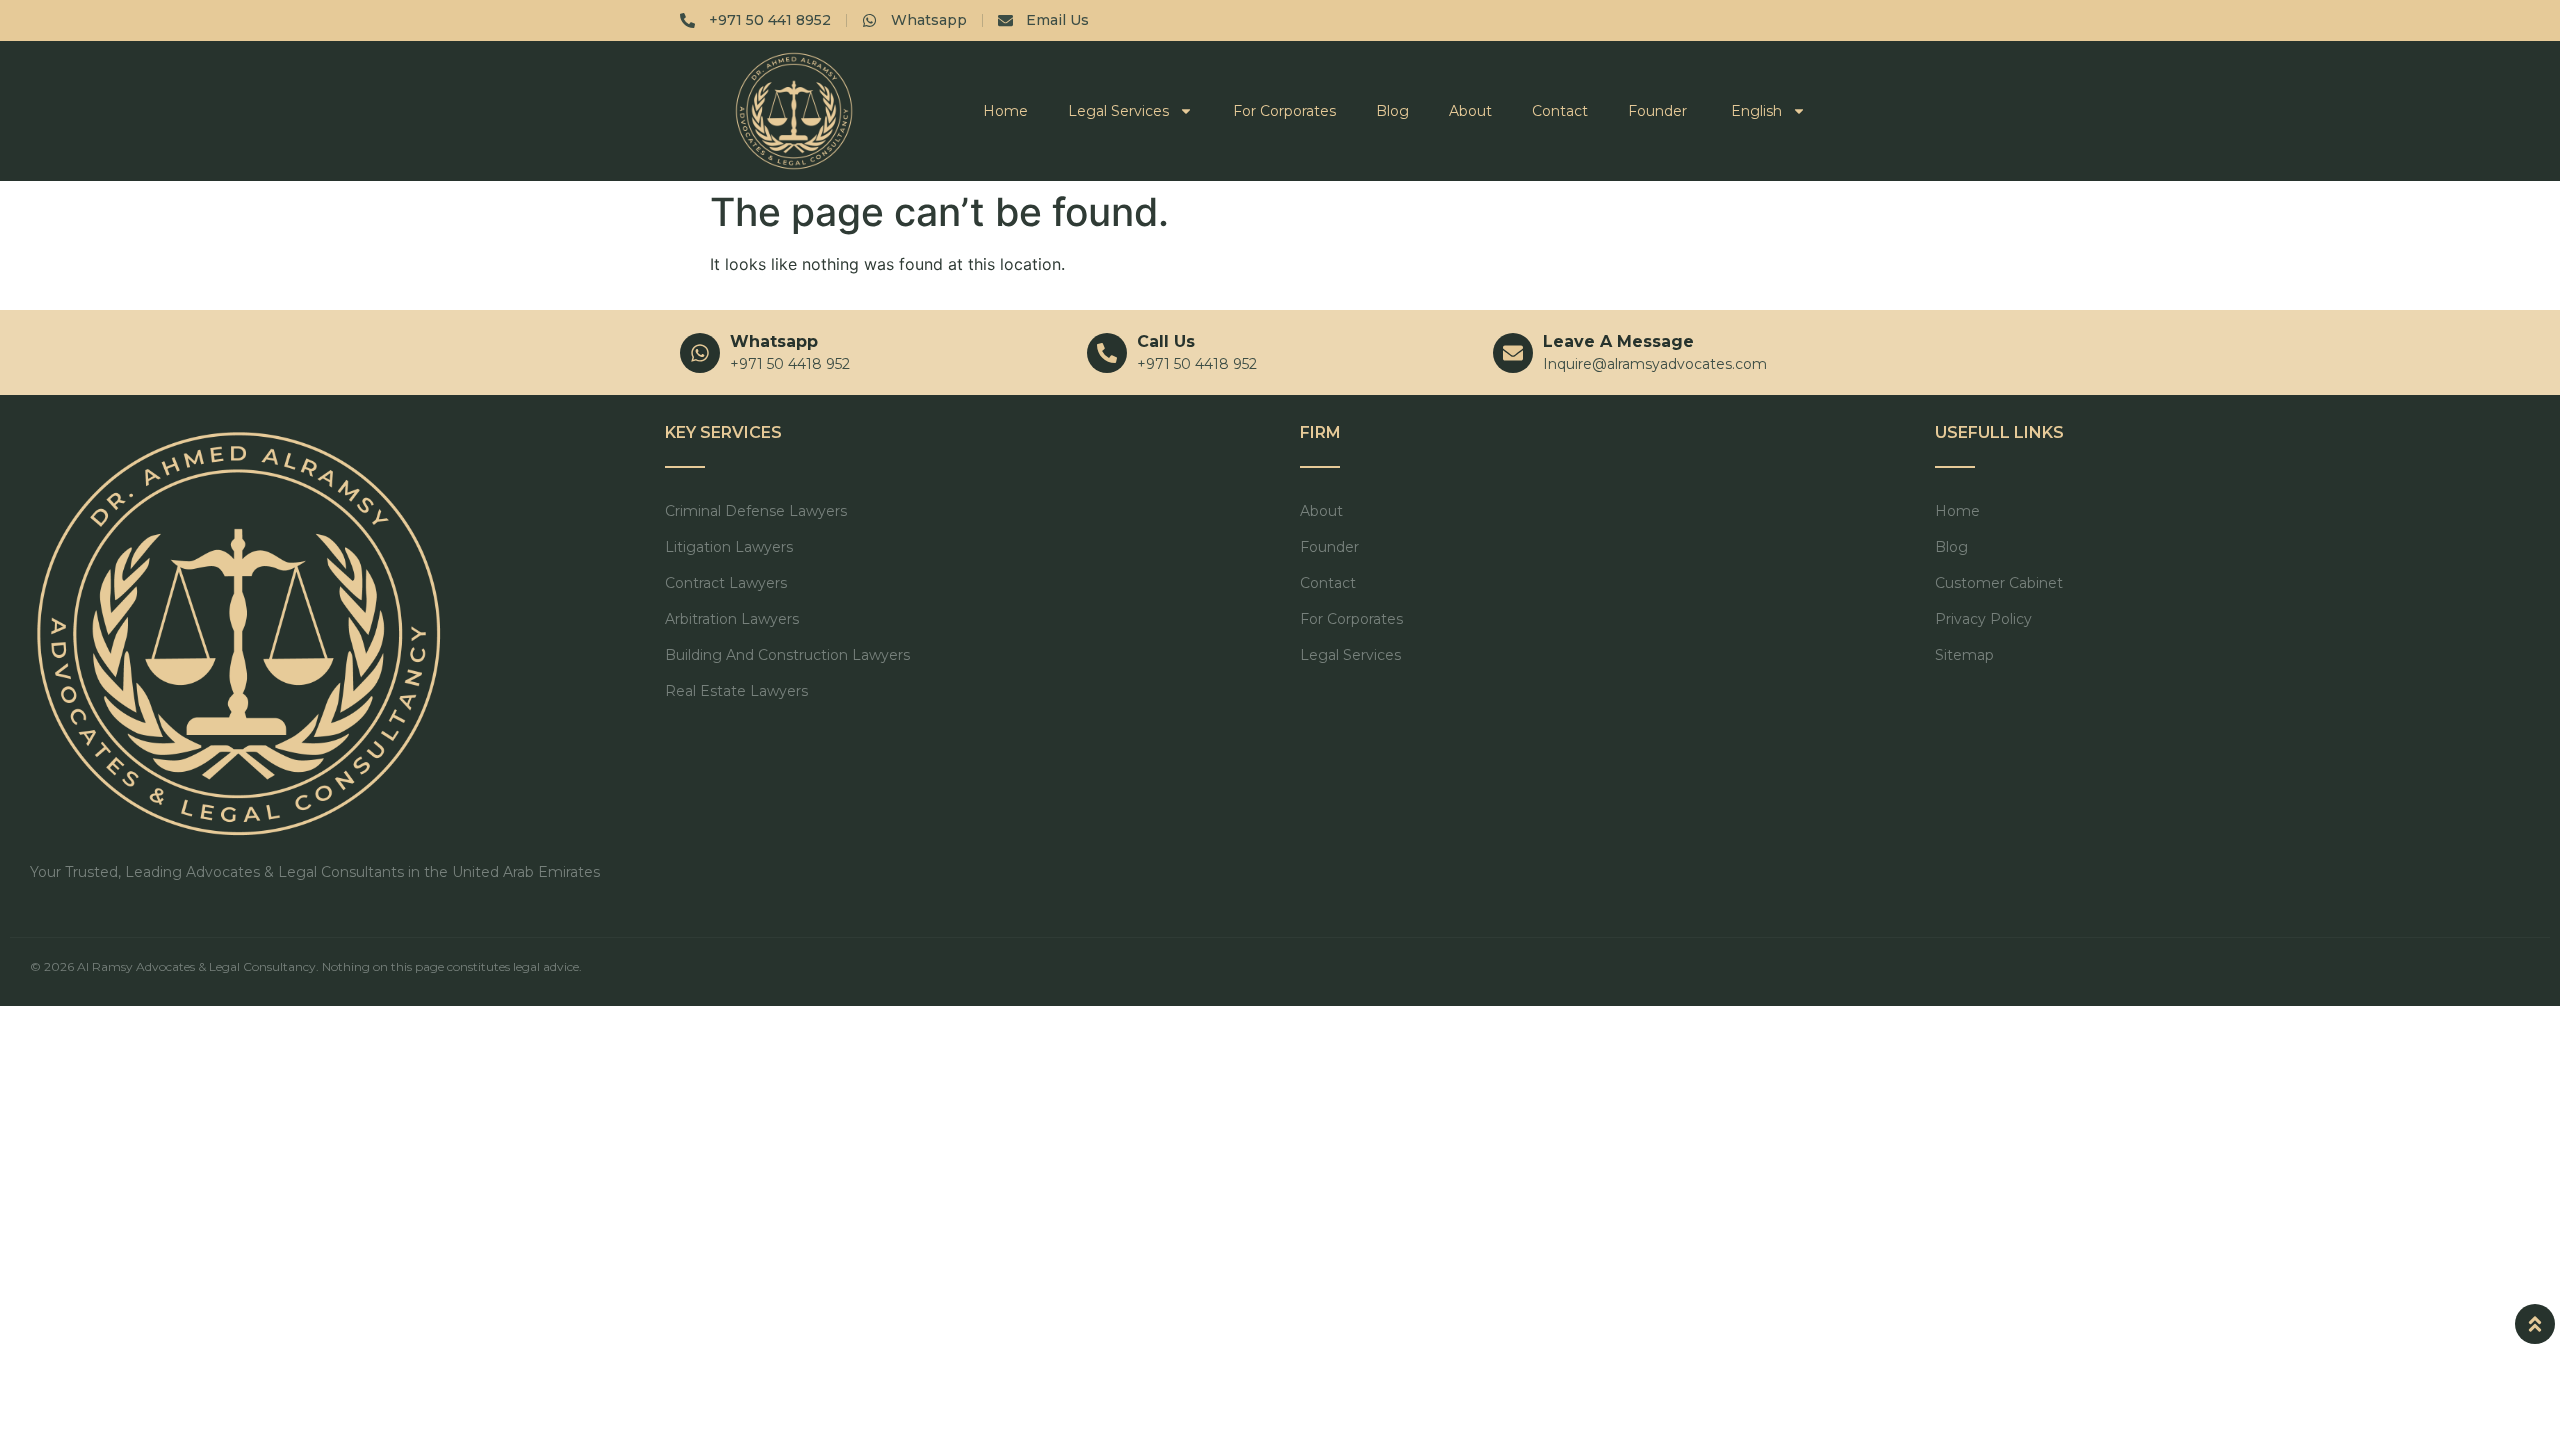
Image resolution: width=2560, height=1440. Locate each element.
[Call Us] (1107, 353)
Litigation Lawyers (729, 547)
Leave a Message (1618, 341)
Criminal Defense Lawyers (756, 511)
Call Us (1166, 341)
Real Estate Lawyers (736, 691)
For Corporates (1284, 111)
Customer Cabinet (1999, 583)
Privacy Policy (1983, 619)
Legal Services (1118, 111)
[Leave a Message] (1513, 353)
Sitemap (1964, 655)
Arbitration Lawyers (732, 619)
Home (1005, 111)
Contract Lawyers (726, 583)
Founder (1657, 111)
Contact (1560, 111)
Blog (1392, 111)
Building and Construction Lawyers (787, 655)
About (1470, 111)
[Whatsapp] (700, 353)
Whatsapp (774, 341)
